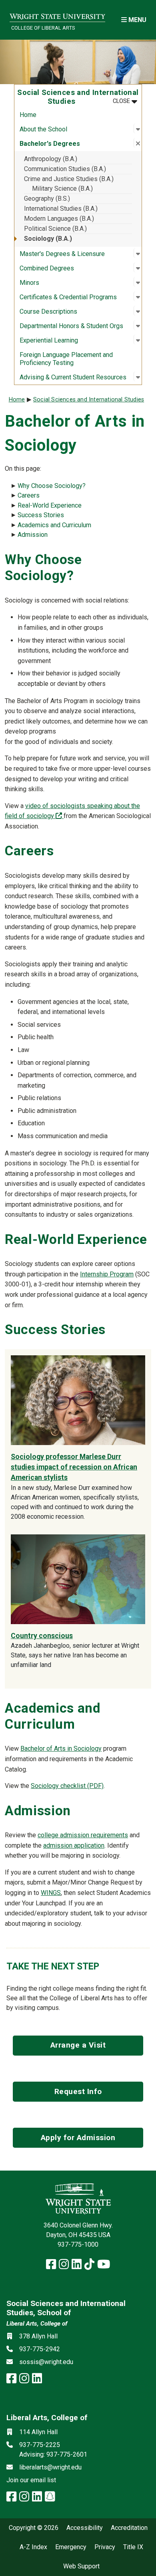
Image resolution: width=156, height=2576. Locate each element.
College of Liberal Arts (43, 28)
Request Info (78, 2091)
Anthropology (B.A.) (51, 159)
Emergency (71, 2547)
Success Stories (41, 515)
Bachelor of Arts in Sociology (61, 1749)
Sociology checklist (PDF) (67, 1786)
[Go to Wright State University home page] (57, 15)
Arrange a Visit (78, 2045)
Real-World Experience (50, 505)
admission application (74, 1845)
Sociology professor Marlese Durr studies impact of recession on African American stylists (74, 1467)
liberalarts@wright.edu (50, 2467)
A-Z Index (33, 2547)
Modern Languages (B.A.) (59, 219)
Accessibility (85, 2528)
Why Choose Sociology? (52, 486)
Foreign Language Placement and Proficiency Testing (66, 359)
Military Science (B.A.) (62, 188)
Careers (29, 495)
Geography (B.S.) (47, 199)
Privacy (105, 2547)
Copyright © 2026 (34, 2528)
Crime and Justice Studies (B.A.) (69, 179)
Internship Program (107, 1274)
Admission (33, 535)
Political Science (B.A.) (55, 229)
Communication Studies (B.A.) (65, 169)
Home (28, 115)
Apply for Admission (78, 2138)
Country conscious (42, 1636)
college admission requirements (83, 1835)
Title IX (133, 2547)
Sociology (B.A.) (48, 239)
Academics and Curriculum (54, 525)
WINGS (51, 1893)
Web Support (81, 2566)
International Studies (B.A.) (61, 209)
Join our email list (31, 2480)
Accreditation (129, 2528)
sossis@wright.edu (46, 2362)
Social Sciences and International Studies (89, 400)
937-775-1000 (78, 2244)
